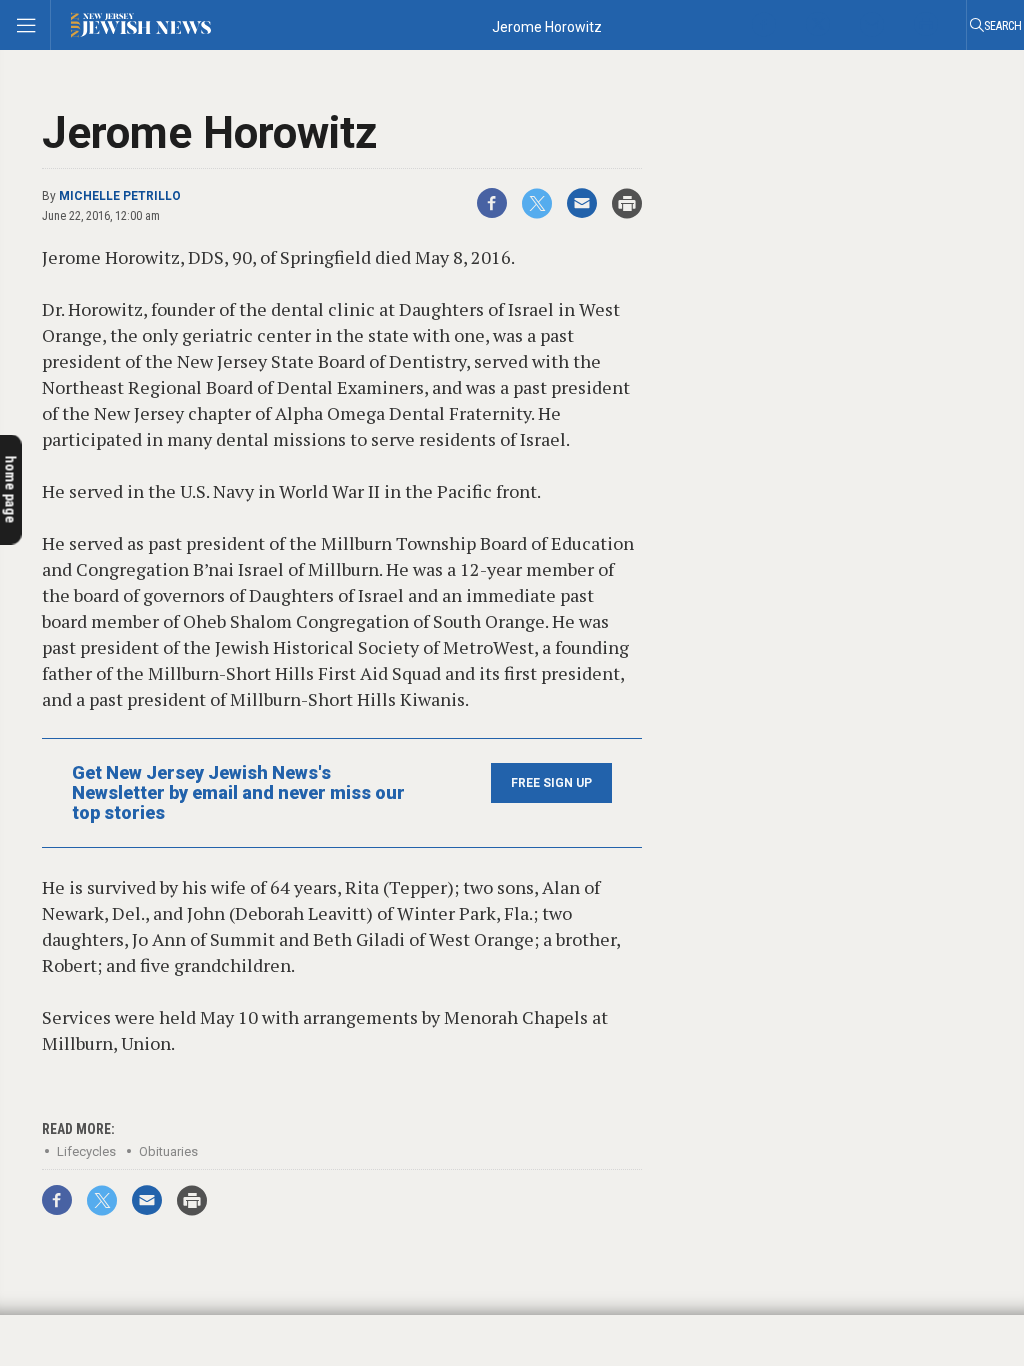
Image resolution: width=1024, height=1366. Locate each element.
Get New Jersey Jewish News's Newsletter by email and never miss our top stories (238, 793)
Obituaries (168, 1151)
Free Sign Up (551, 783)
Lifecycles (86, 1151)
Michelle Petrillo (120, 196)
